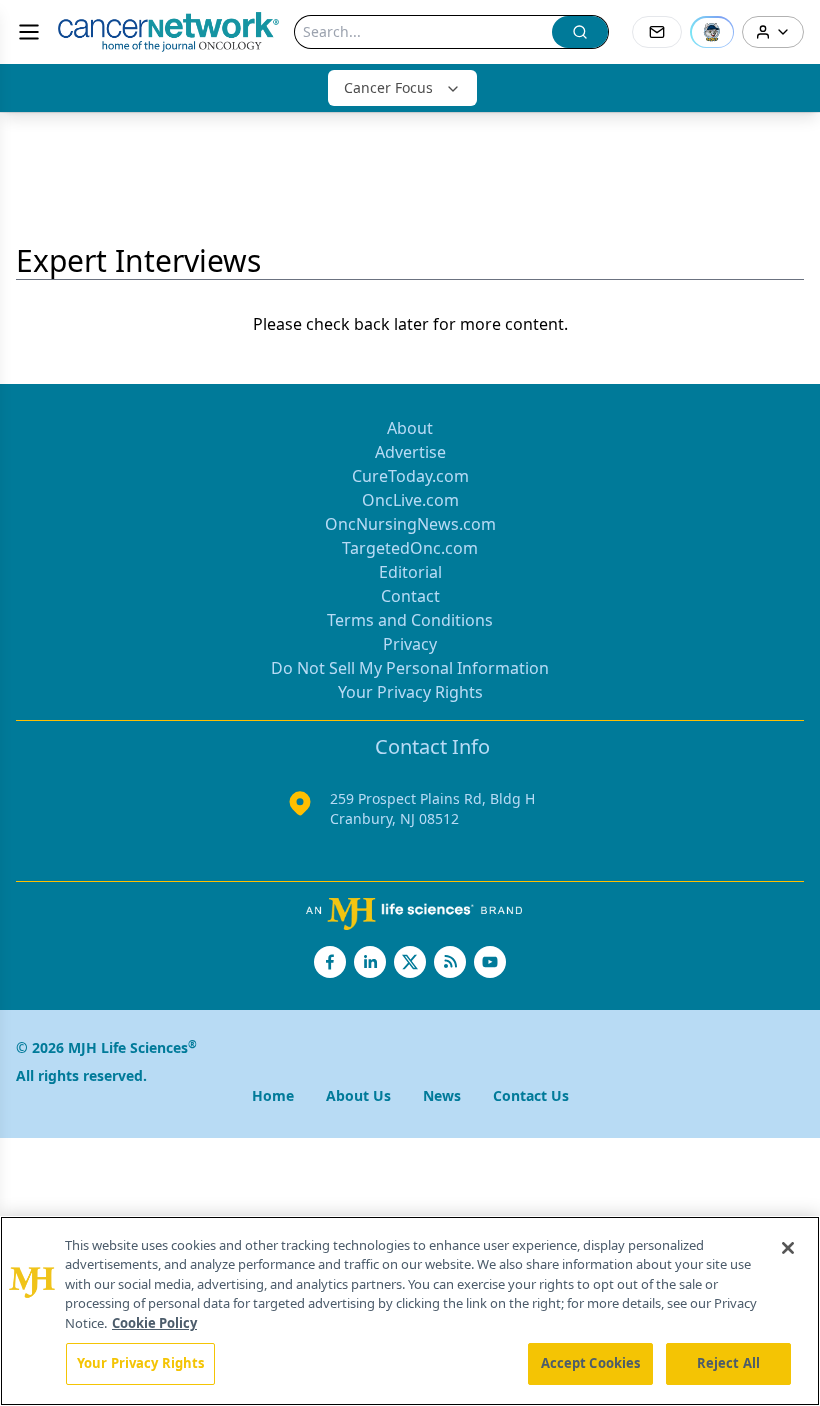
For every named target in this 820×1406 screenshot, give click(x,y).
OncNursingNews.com (410, 524)
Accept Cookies (591, 1363)
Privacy (410, 644)
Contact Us (531, 1095)
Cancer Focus (388, 87)
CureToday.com (410, 476)
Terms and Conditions (410, 620)
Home (273, 1095)
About (410, 428)
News (442, 1095)
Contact (410, 596)
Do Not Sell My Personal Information (410, 668)
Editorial (410, 572)
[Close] (788, 1248)
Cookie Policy (154, 1323)
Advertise (410, 452)
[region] (410, 1311)
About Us (358, 1095)
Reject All (728, 1363)
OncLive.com (410, 500)
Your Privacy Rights (410, 692)
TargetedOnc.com (410, 548)
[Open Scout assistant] (712, 32)
